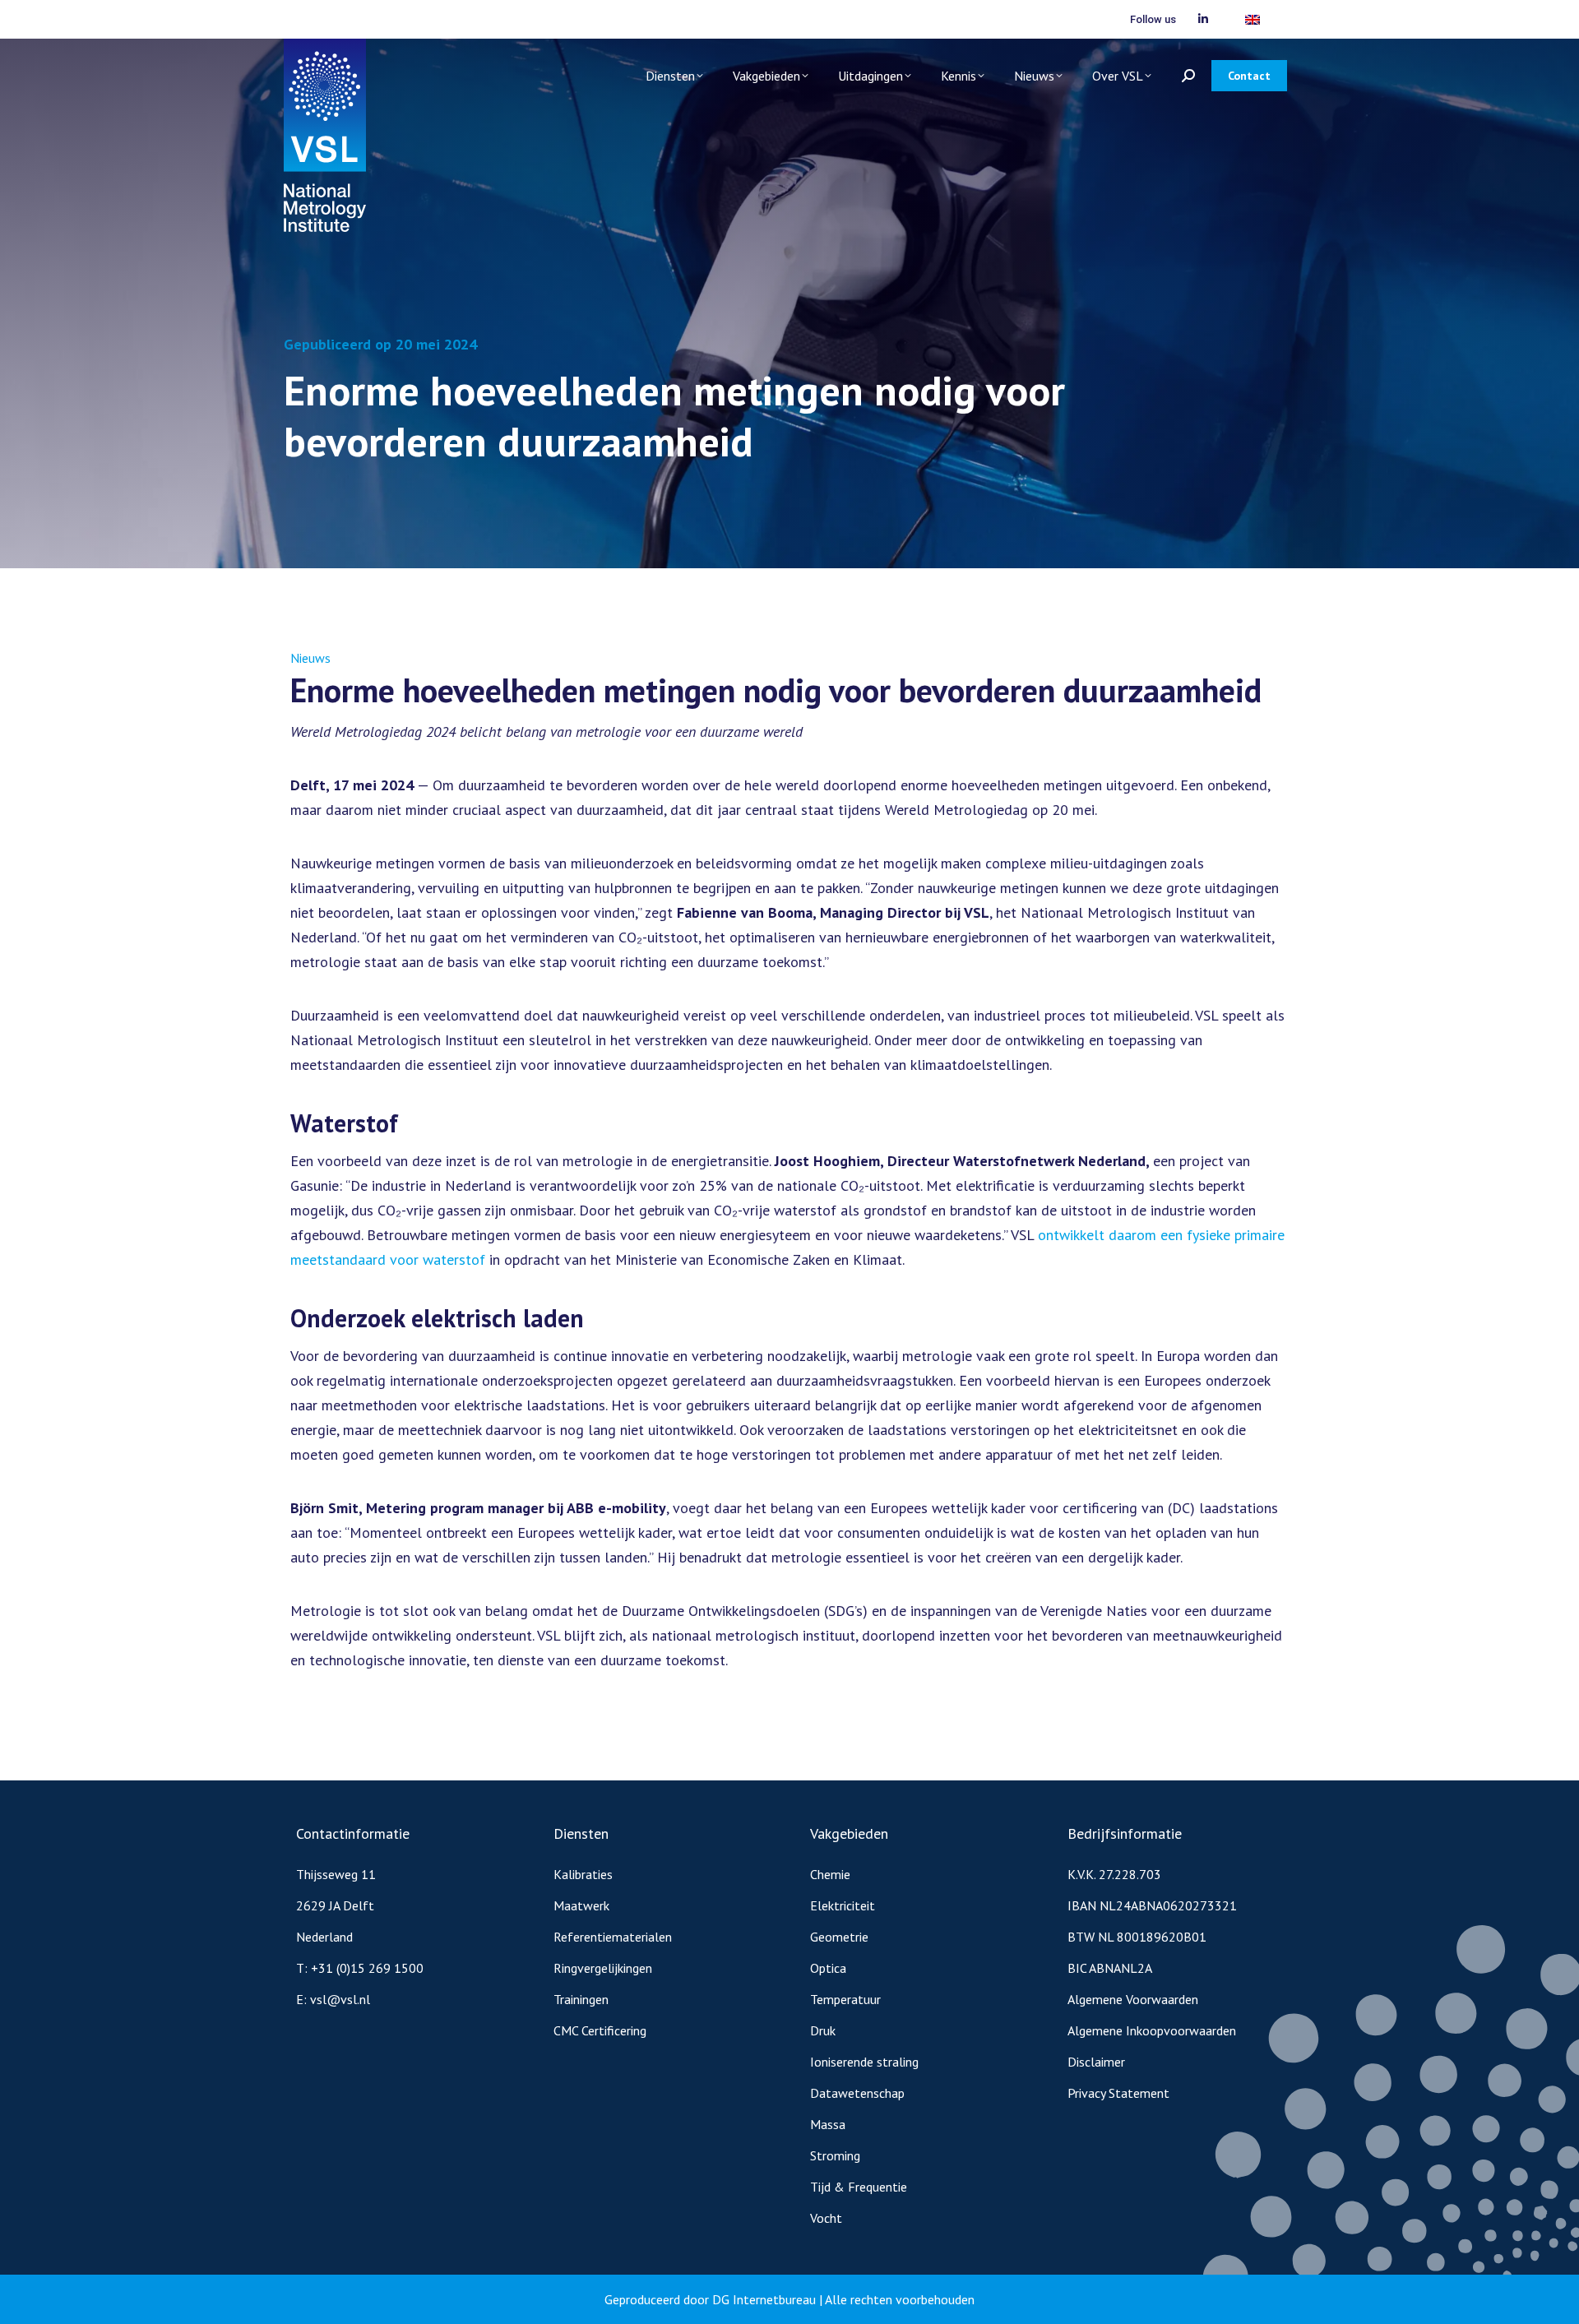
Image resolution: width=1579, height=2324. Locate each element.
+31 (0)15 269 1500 (367, 1968)
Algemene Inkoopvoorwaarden (1152, 2030)
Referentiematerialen (613, 1937)
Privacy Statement (1118, 2093)
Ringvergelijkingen (603, 1968)
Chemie (830, 1874)
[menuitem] (1253, 19)
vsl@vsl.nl (340, 1999)
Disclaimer (1096, 2062)
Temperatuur (845, 1999)
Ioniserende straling (864, 2062)
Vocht (826, 2218)
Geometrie (839, 1937)
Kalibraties (583, 1874)
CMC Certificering (600, 2030)
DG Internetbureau (764, 2299)
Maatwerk (581, 1905)
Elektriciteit (843, 1905)
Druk (823, 2030)
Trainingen (581, 1999)
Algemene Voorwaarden (1133, 1999)
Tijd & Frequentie (859, 2187)
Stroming (835, 2155)
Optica (828, 1968)
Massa (828, 2124)
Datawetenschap (857, 2093)
